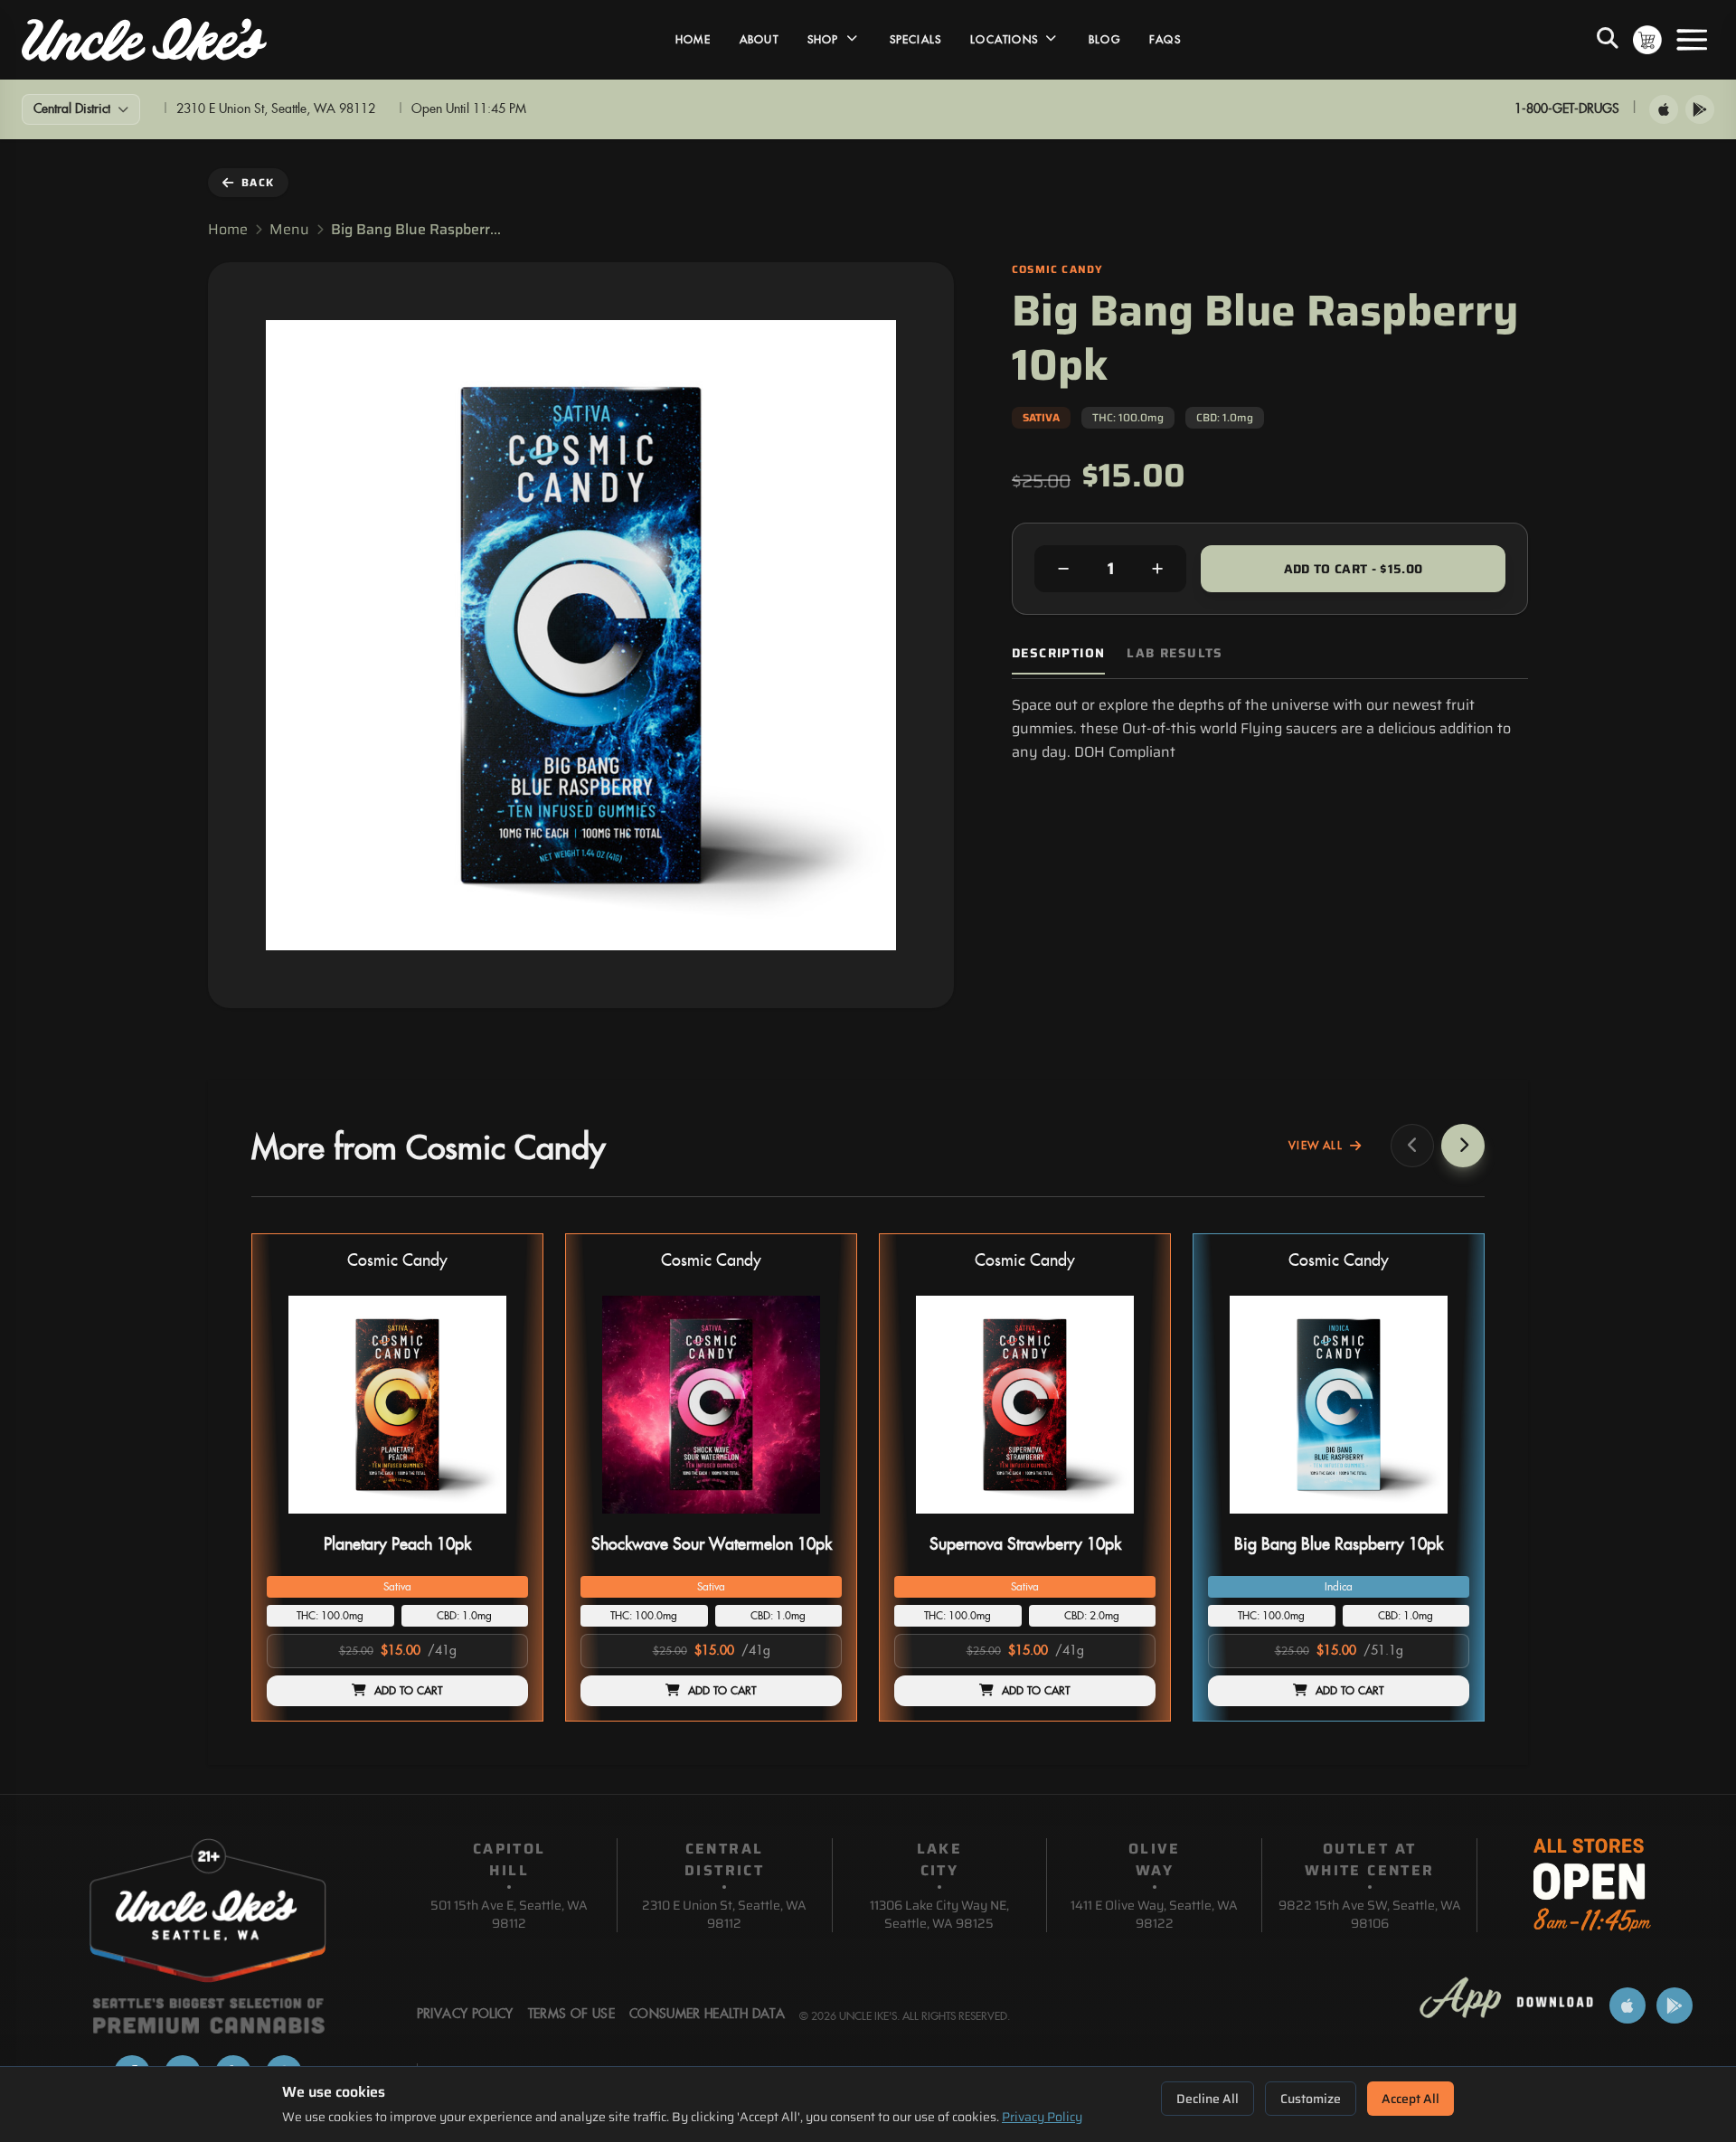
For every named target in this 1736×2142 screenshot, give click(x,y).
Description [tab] (1058, 653)
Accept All (1410, 2099)
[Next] (1463, 1146)
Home (693, 40)
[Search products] (1608, 40)
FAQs (1165, 40)
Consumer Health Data (707, 2015)
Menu (289, 230)
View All (1316, 1146)
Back (258, 182)
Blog (1104, 40)
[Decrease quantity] (1063, 569)
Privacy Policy (1042, 2117)
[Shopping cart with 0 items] (1647, 40)
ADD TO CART (409, 1691)
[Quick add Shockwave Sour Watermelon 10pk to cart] (813, 1521)
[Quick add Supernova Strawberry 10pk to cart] (1127, 1521)
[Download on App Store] (1664, 109)
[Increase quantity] (1157, 569)
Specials (916, 40)
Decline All (1208, 2099)
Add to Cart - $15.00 (1354, 569)
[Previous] (1412, 1146)
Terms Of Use (571, 2015)
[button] (397, 1477)
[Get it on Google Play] (1700, 109)
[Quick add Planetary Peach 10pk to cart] (499, 1521)
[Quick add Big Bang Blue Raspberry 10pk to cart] (1440, 1521)
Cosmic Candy (397, 1261)
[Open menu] (1692, 40)
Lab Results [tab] (1175, 653)
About (759, 40)
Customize (1311, 2099)
